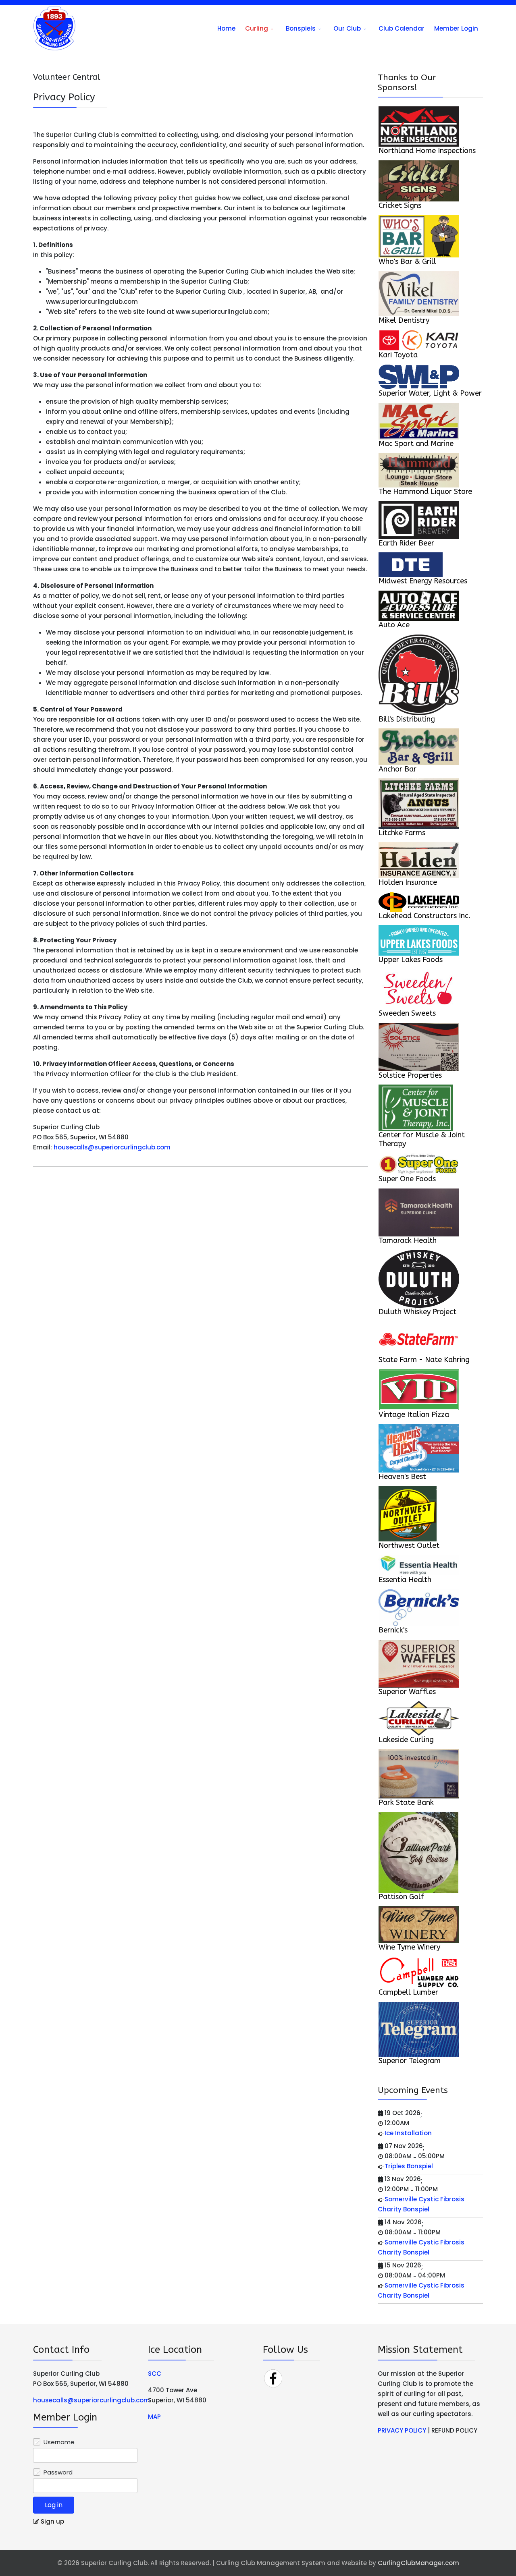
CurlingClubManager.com (418, 2563)
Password (58, 2472)
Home (226, 28)
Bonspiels (301, 28)
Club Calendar (402, 28)
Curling (257, 28)
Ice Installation (408, 2133)
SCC (155, 2374)
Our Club (347, 28)
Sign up (52, 2521)
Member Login (456, 28)
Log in (54, 2505)
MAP (154, 2417)
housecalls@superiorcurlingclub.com (112, 1147)
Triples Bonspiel (409, 2166)
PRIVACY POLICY (402, 2430)
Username (59, 2442)
